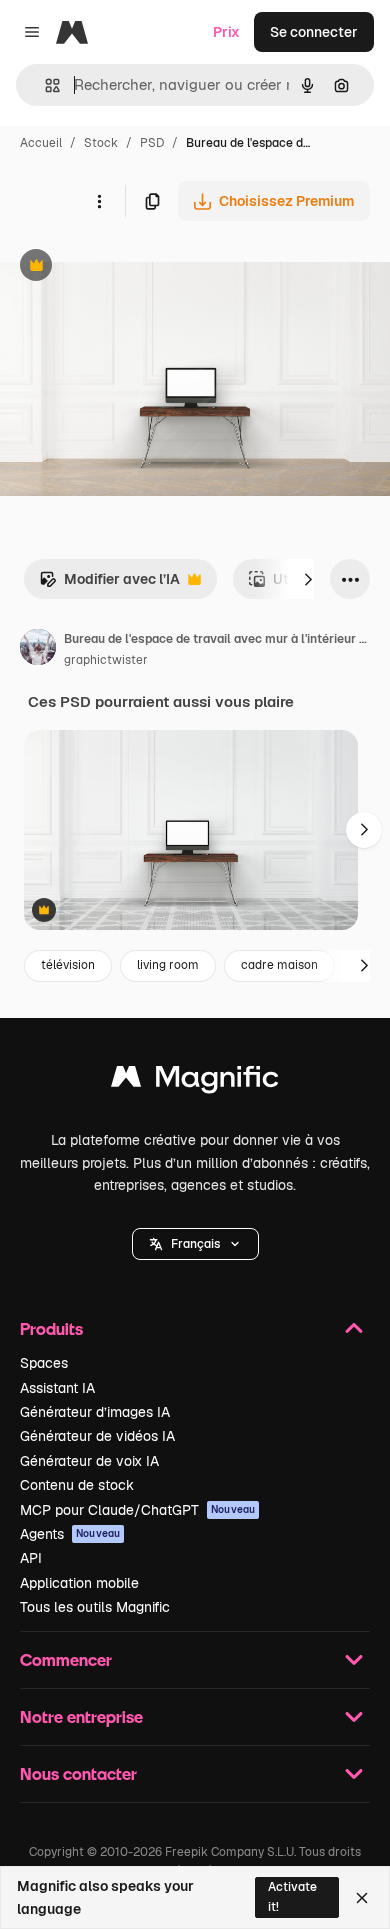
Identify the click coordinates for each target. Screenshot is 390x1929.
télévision (68, 965)
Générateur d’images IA (95, 1412)
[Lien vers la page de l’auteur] (38, 650)
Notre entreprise (81, 1716)
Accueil (41, 143)
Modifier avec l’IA (109, 584)
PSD (152, 143)
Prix (226, 32)
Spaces (44, 1363)
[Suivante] (308, 579)
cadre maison (279, 965)
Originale (132, 267)
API (31, 1558)
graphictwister (106, 660)
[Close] (362, 1898)
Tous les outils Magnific (95, 1607)
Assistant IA (57, 1388)
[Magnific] (195, 1081)
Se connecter (314, 32)
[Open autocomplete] (44, 85)
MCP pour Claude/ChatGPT (137, 1510)
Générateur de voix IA (89, 1461)
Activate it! (292, 1896)
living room (168, 965)
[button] (195, 1244)
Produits (51, 1328)
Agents (70, 1534)
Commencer (66, 1659)
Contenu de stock (77, 1485)
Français (195, 1244)
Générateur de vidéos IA (97, 1436)
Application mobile (79, 1583)
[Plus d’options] (99, 201)
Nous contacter (78, 1773)
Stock (101, 143)
